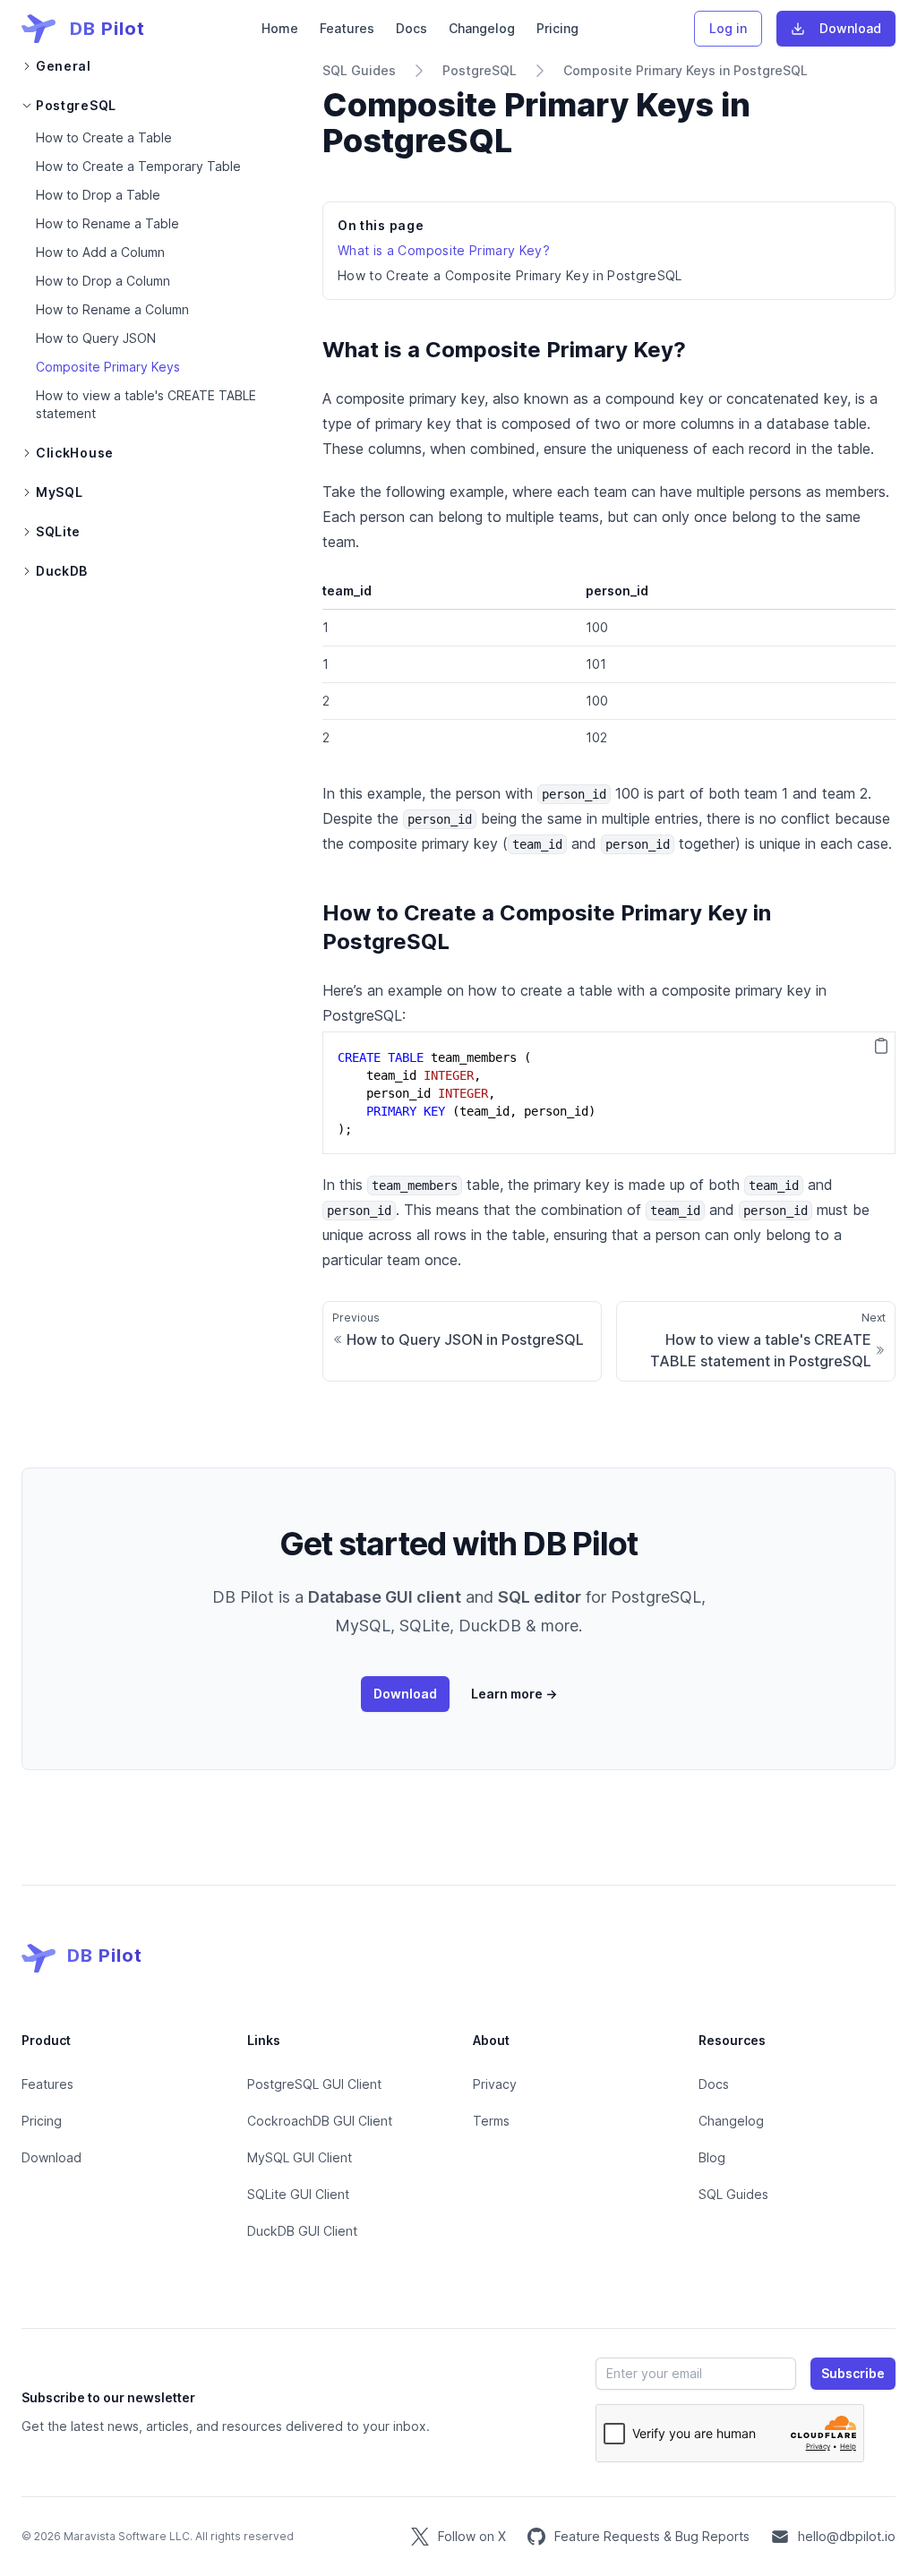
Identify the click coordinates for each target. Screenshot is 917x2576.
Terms (491, 2121)
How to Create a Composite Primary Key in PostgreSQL (510, 275)
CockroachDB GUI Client (320, 2121)
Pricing (557, 28)
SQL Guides (359, 70)
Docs (411, 28)
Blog (712, 2157)
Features (347, 28)
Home (280, 28)
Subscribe (853, 2373)
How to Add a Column (100, 252)
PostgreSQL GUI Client (314, 2084)
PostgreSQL (480, 70)
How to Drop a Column (103, 281)
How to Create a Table (104, 137)
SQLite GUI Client (298, 2194)
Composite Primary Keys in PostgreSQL (686, 70)
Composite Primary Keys (108, 367)
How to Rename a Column (112, 309)
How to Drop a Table (98, 195)
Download (850, 28)
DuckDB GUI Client (302, 2231)
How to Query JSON (96, 338)
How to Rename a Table (107, 223)
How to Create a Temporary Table (138, 166)
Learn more (514, 1694)
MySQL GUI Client (300, 2157)
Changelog (482, 28)
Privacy (495, 2084)
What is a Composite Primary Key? (444, 250)
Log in (728, 28)
